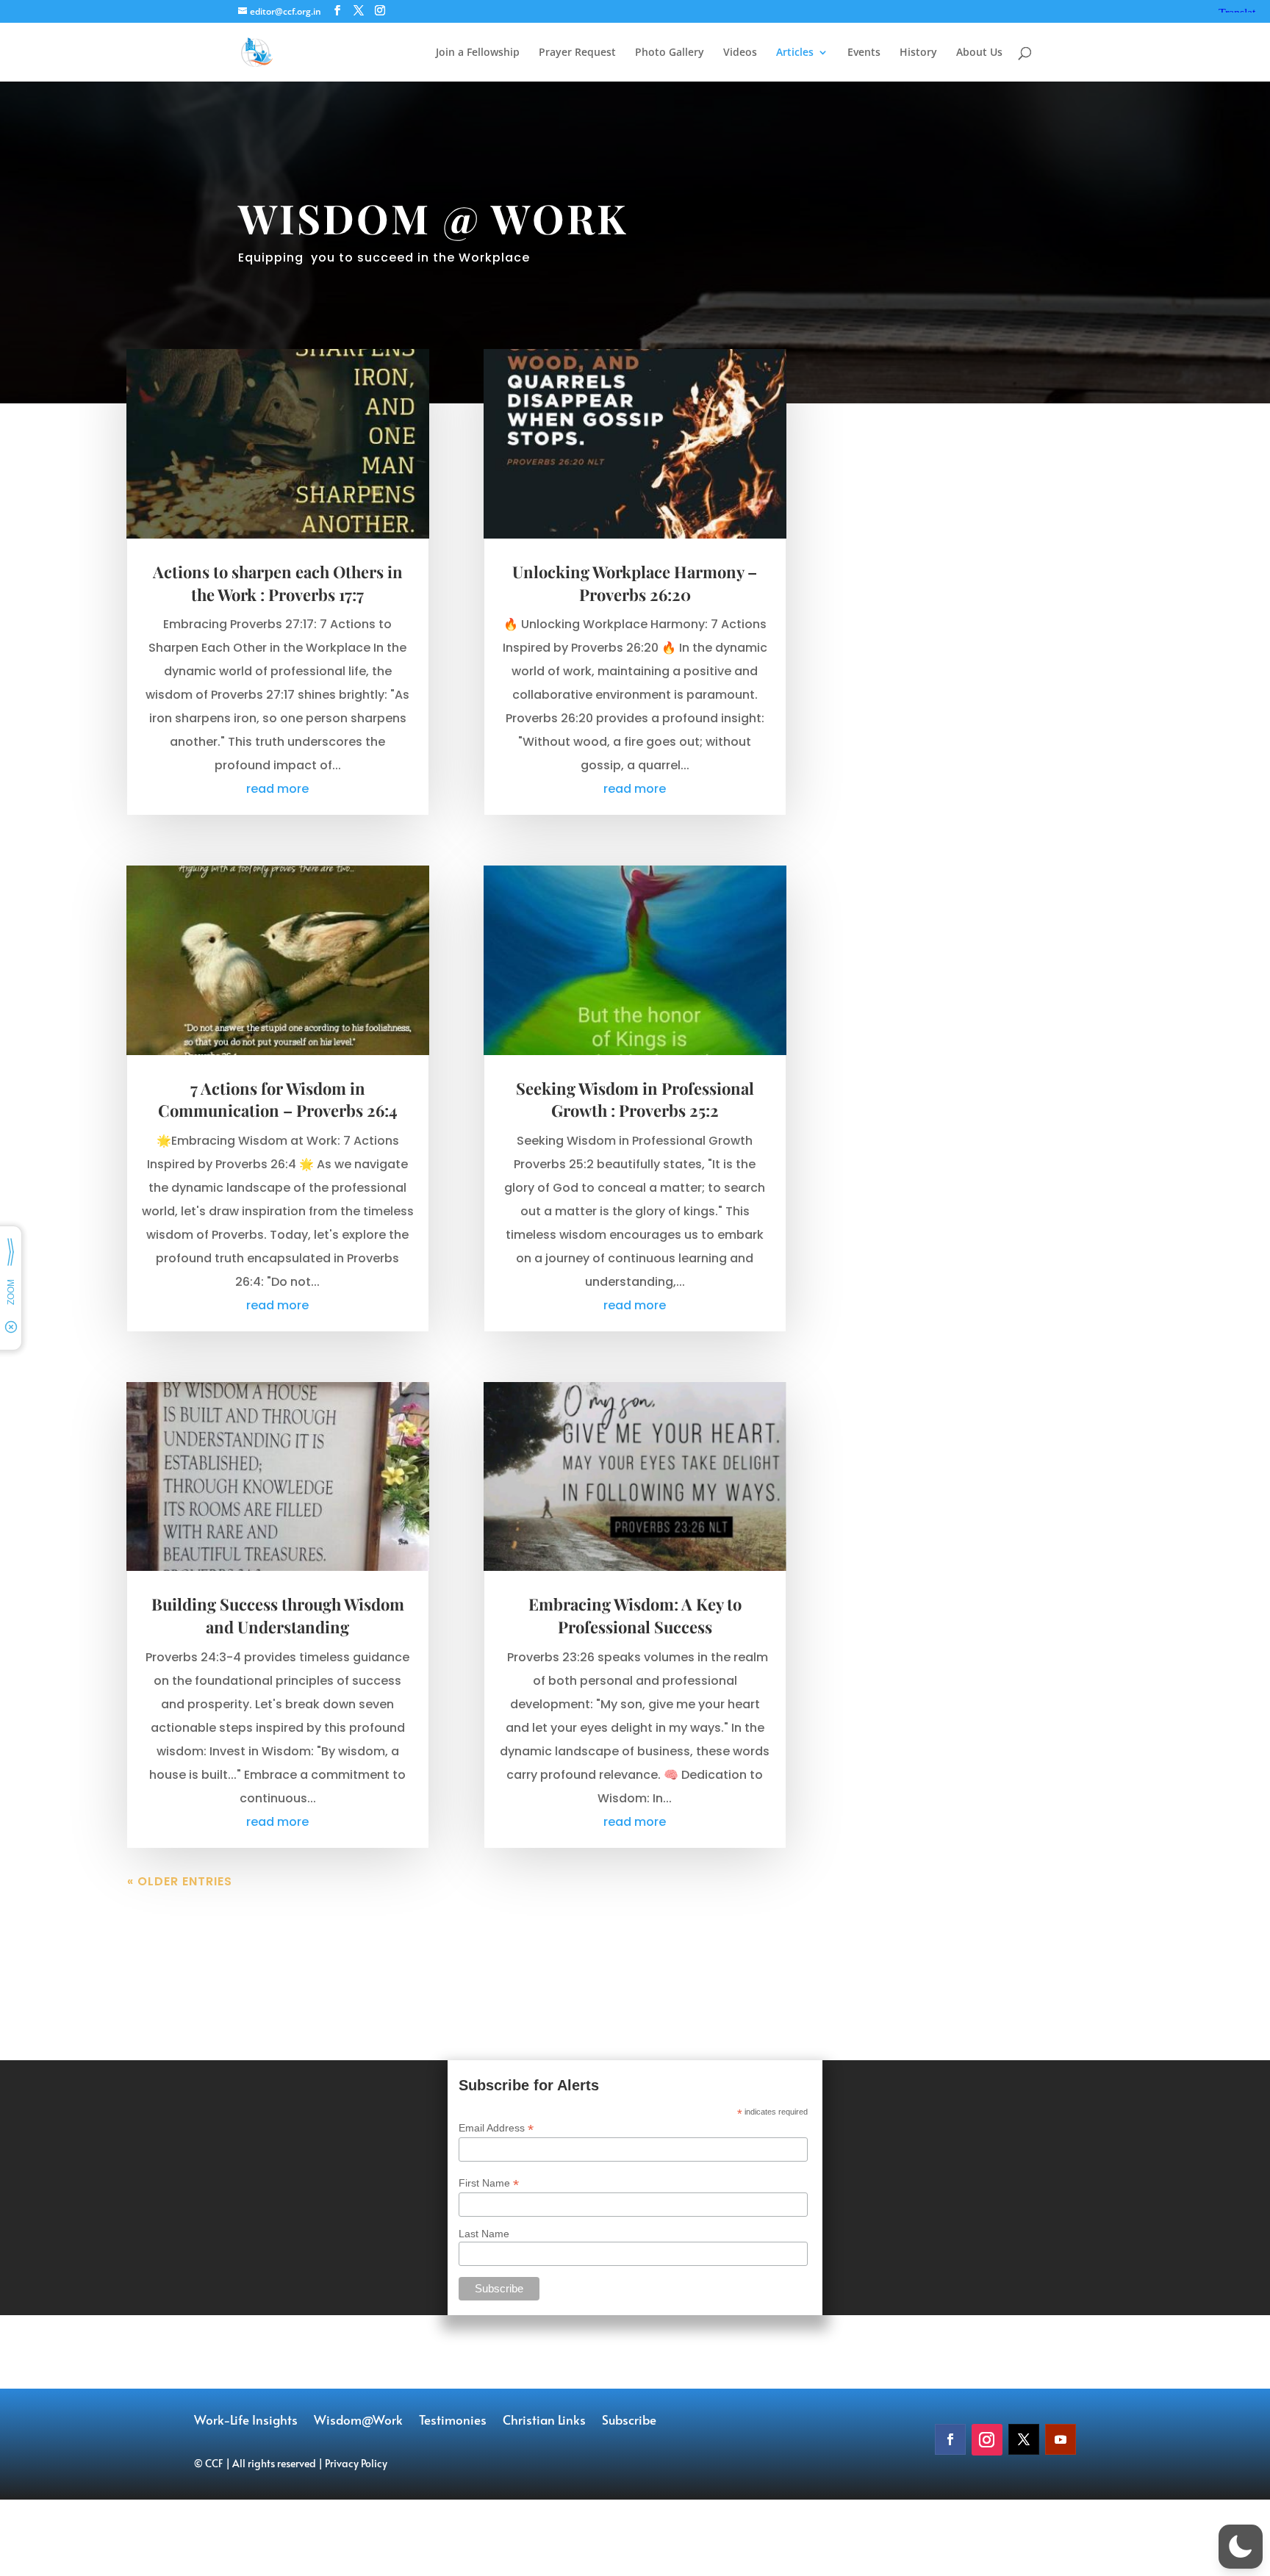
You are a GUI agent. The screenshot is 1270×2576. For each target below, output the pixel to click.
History (918, 53)
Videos (740, 53)
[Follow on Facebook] (950, 2439)
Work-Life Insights (246, 2421)
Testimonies (453, 2421)
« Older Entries (180, 1881)
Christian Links (544, 2421)
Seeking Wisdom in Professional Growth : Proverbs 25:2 (635, 1100)
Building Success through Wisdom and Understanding (278, 1615)
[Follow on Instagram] (987, 2440)
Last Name (484, 2234)
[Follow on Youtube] (1061, 2439)
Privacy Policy (356, 2463)
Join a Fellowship (478, 53)
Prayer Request (577, 53)
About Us (979, 53)
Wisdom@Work (358, 2421)
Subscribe (629, 2421)
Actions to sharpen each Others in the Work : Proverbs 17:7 (278, 583)
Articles (795, 53)
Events (864, 53)
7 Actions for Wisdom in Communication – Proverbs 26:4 (278, 1100)
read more (277, 789)
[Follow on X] (1024, 2439)
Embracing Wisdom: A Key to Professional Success (635, 1615)
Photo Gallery (670, 53)
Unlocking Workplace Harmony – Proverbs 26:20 (635, 583)
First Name (489, 2183)
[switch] (1241, 2547)
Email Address (496, 2128)
